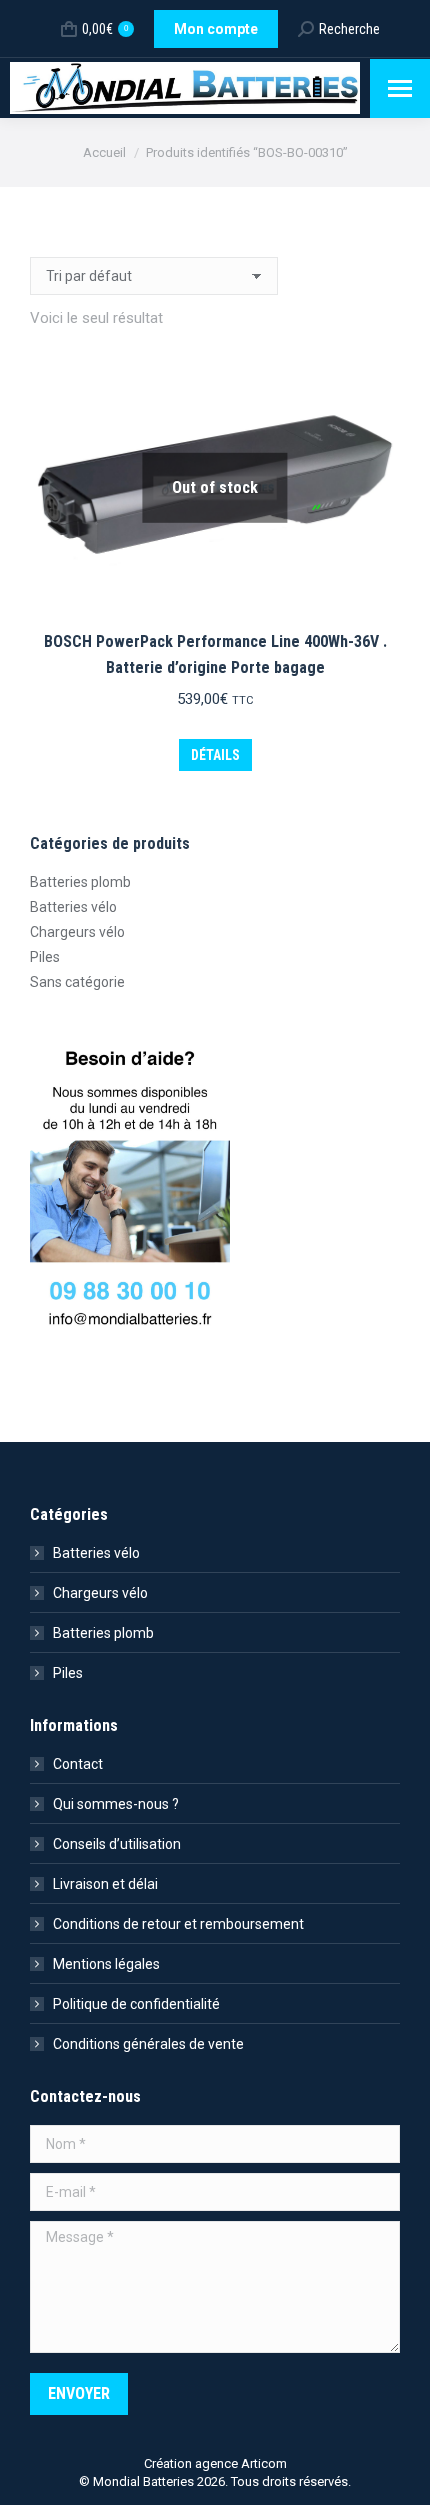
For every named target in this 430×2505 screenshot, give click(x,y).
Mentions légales (106, 1964)
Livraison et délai (105, 1884)
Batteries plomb (80, 882)
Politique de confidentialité (136, 2004)
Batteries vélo (73, 907)
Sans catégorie (77, 982)
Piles (45, 957)
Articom (264, 2463)
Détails (215, 755)
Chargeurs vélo (77, 932)
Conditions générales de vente (148, 2044)
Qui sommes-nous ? (116, 1804)
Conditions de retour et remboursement (178, 1924)
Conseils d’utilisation (117, 1844)
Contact (78, 1764)
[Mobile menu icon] (400, 88)
